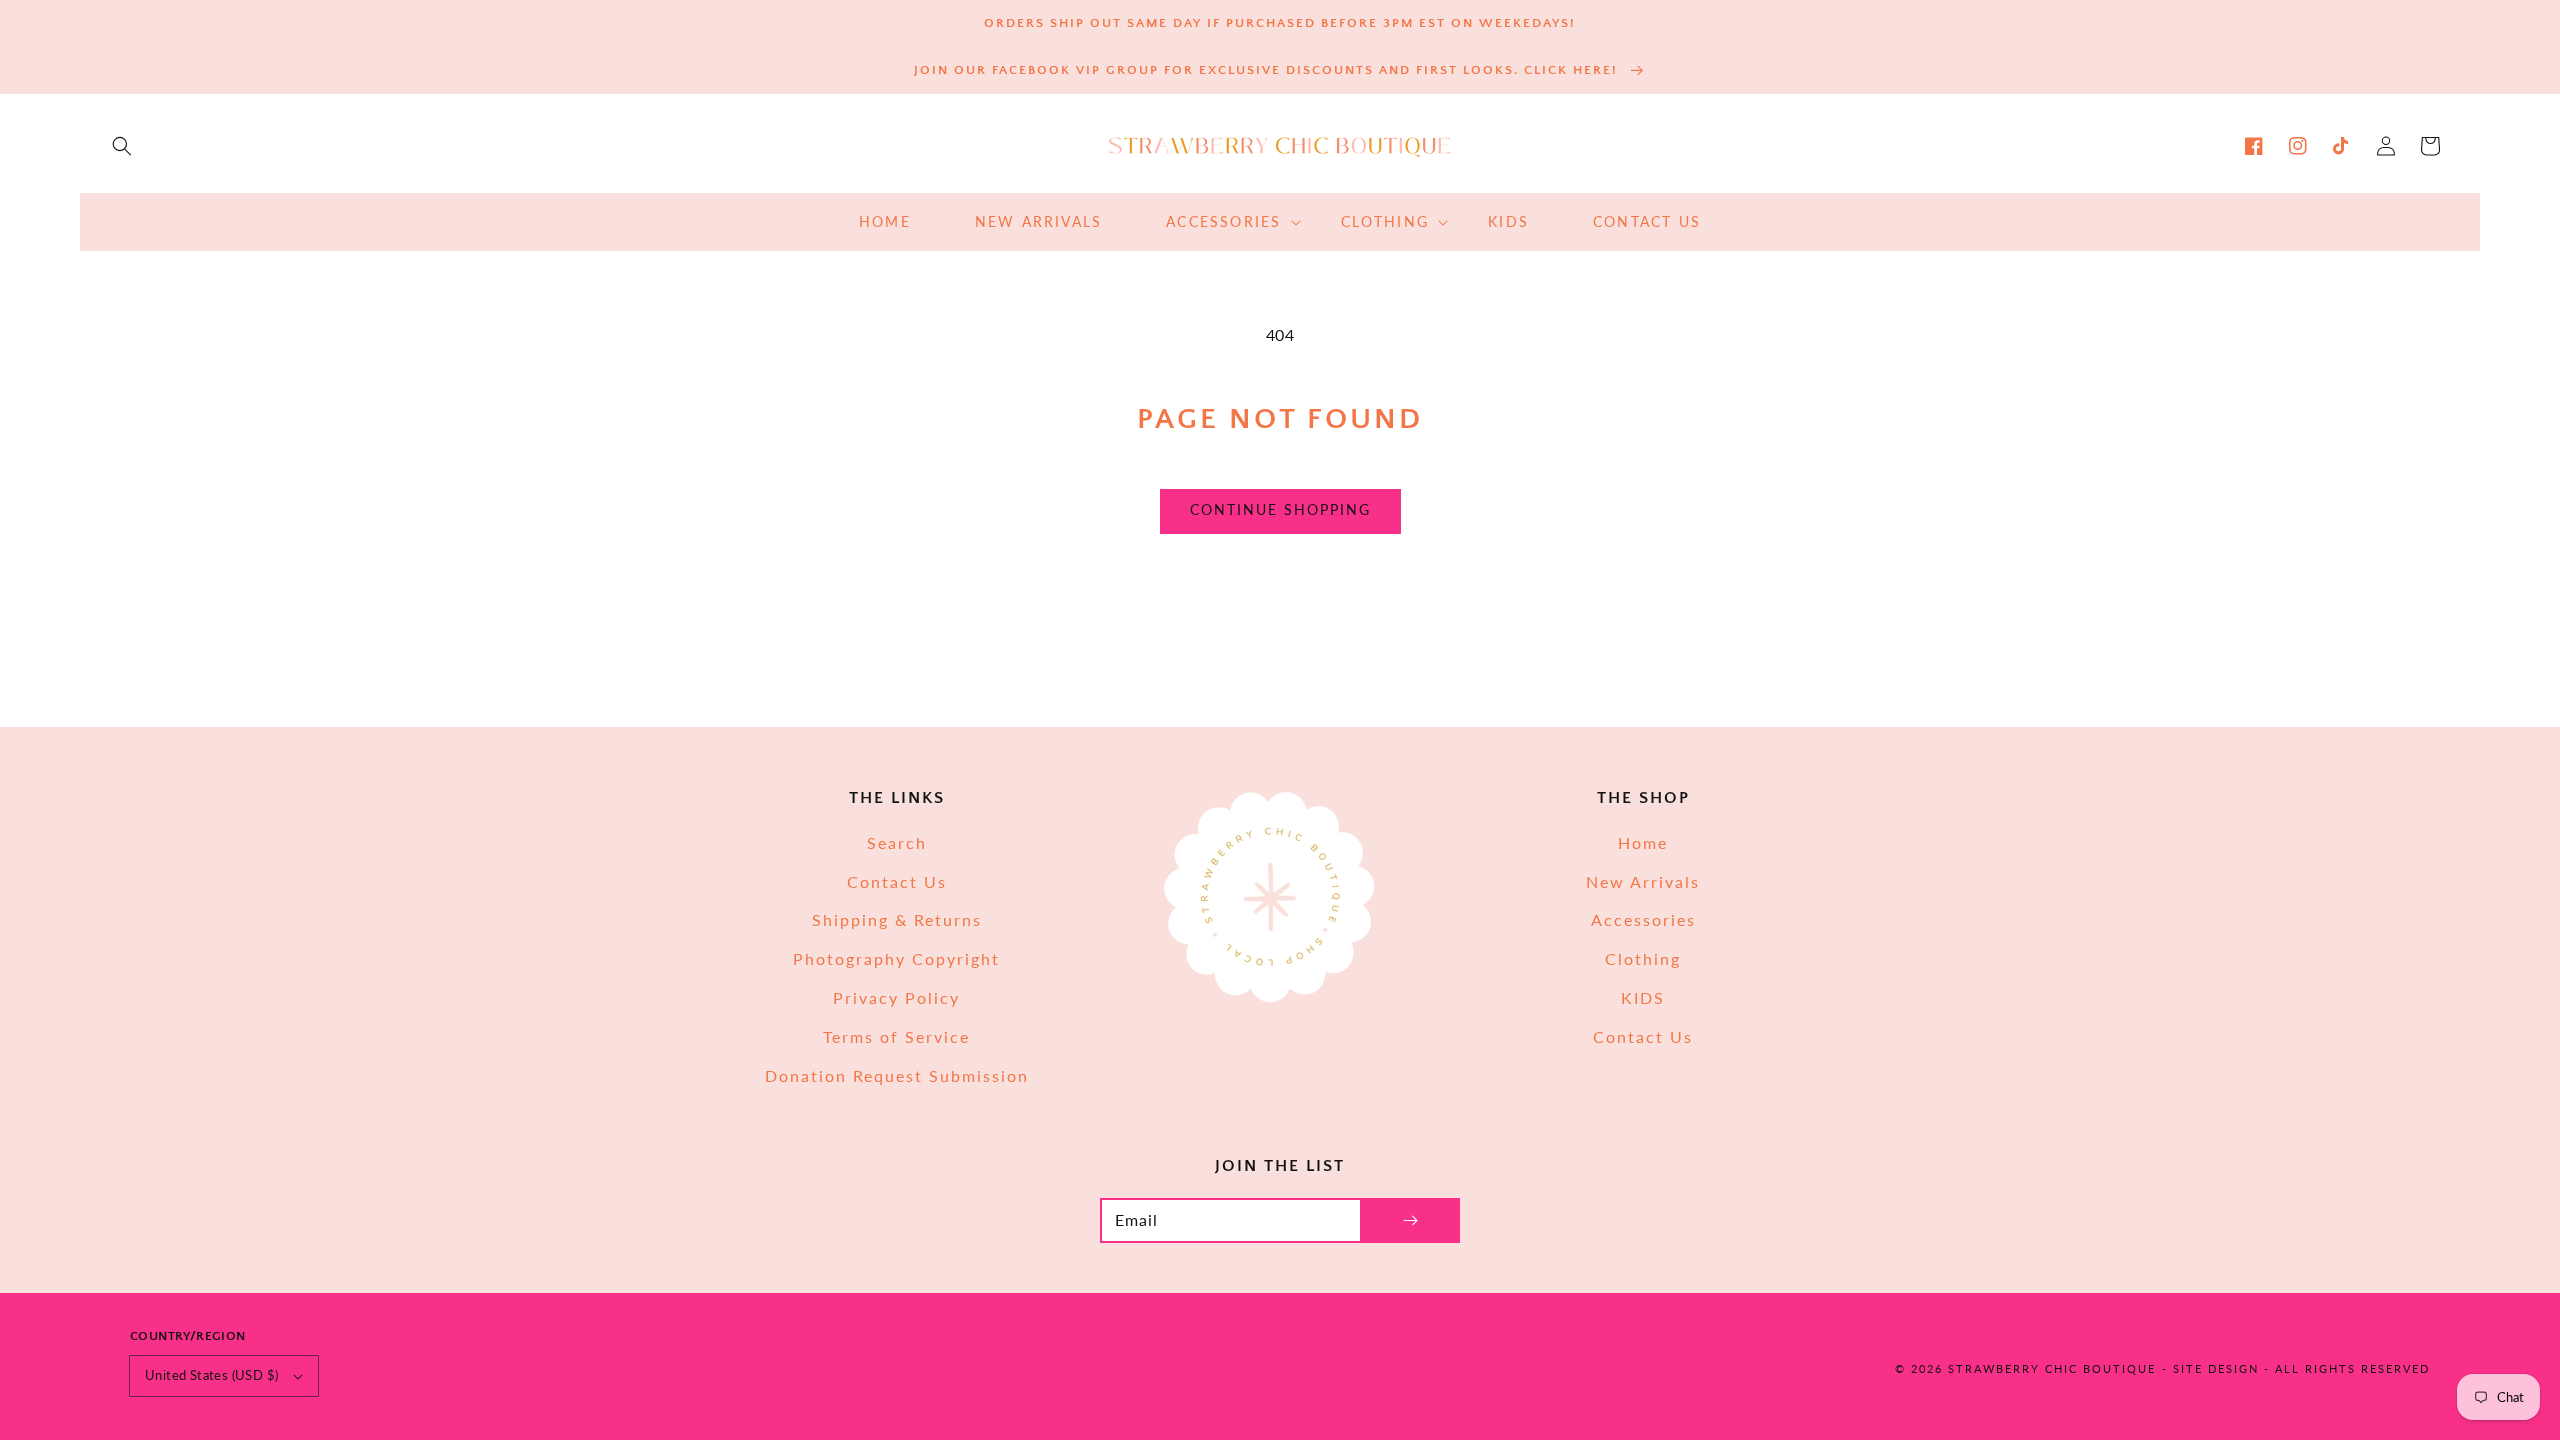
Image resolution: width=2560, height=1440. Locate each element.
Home (1643, 842)
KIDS (1643, 997)
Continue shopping (1280, 509)
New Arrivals (1643, 881)
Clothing (1643, 958)
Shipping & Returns (897, 919)
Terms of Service (896, 1036)
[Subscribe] (1410, 1220)
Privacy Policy (896, 997)
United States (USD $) (211, 1375)
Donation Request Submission (897, 1075)
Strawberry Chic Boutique (2052, 1368)
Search (897, 842)
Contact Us (897, 881)
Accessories (1643, 919)
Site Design (2216, 1368)
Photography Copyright (896, 958)
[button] (122, 146)
